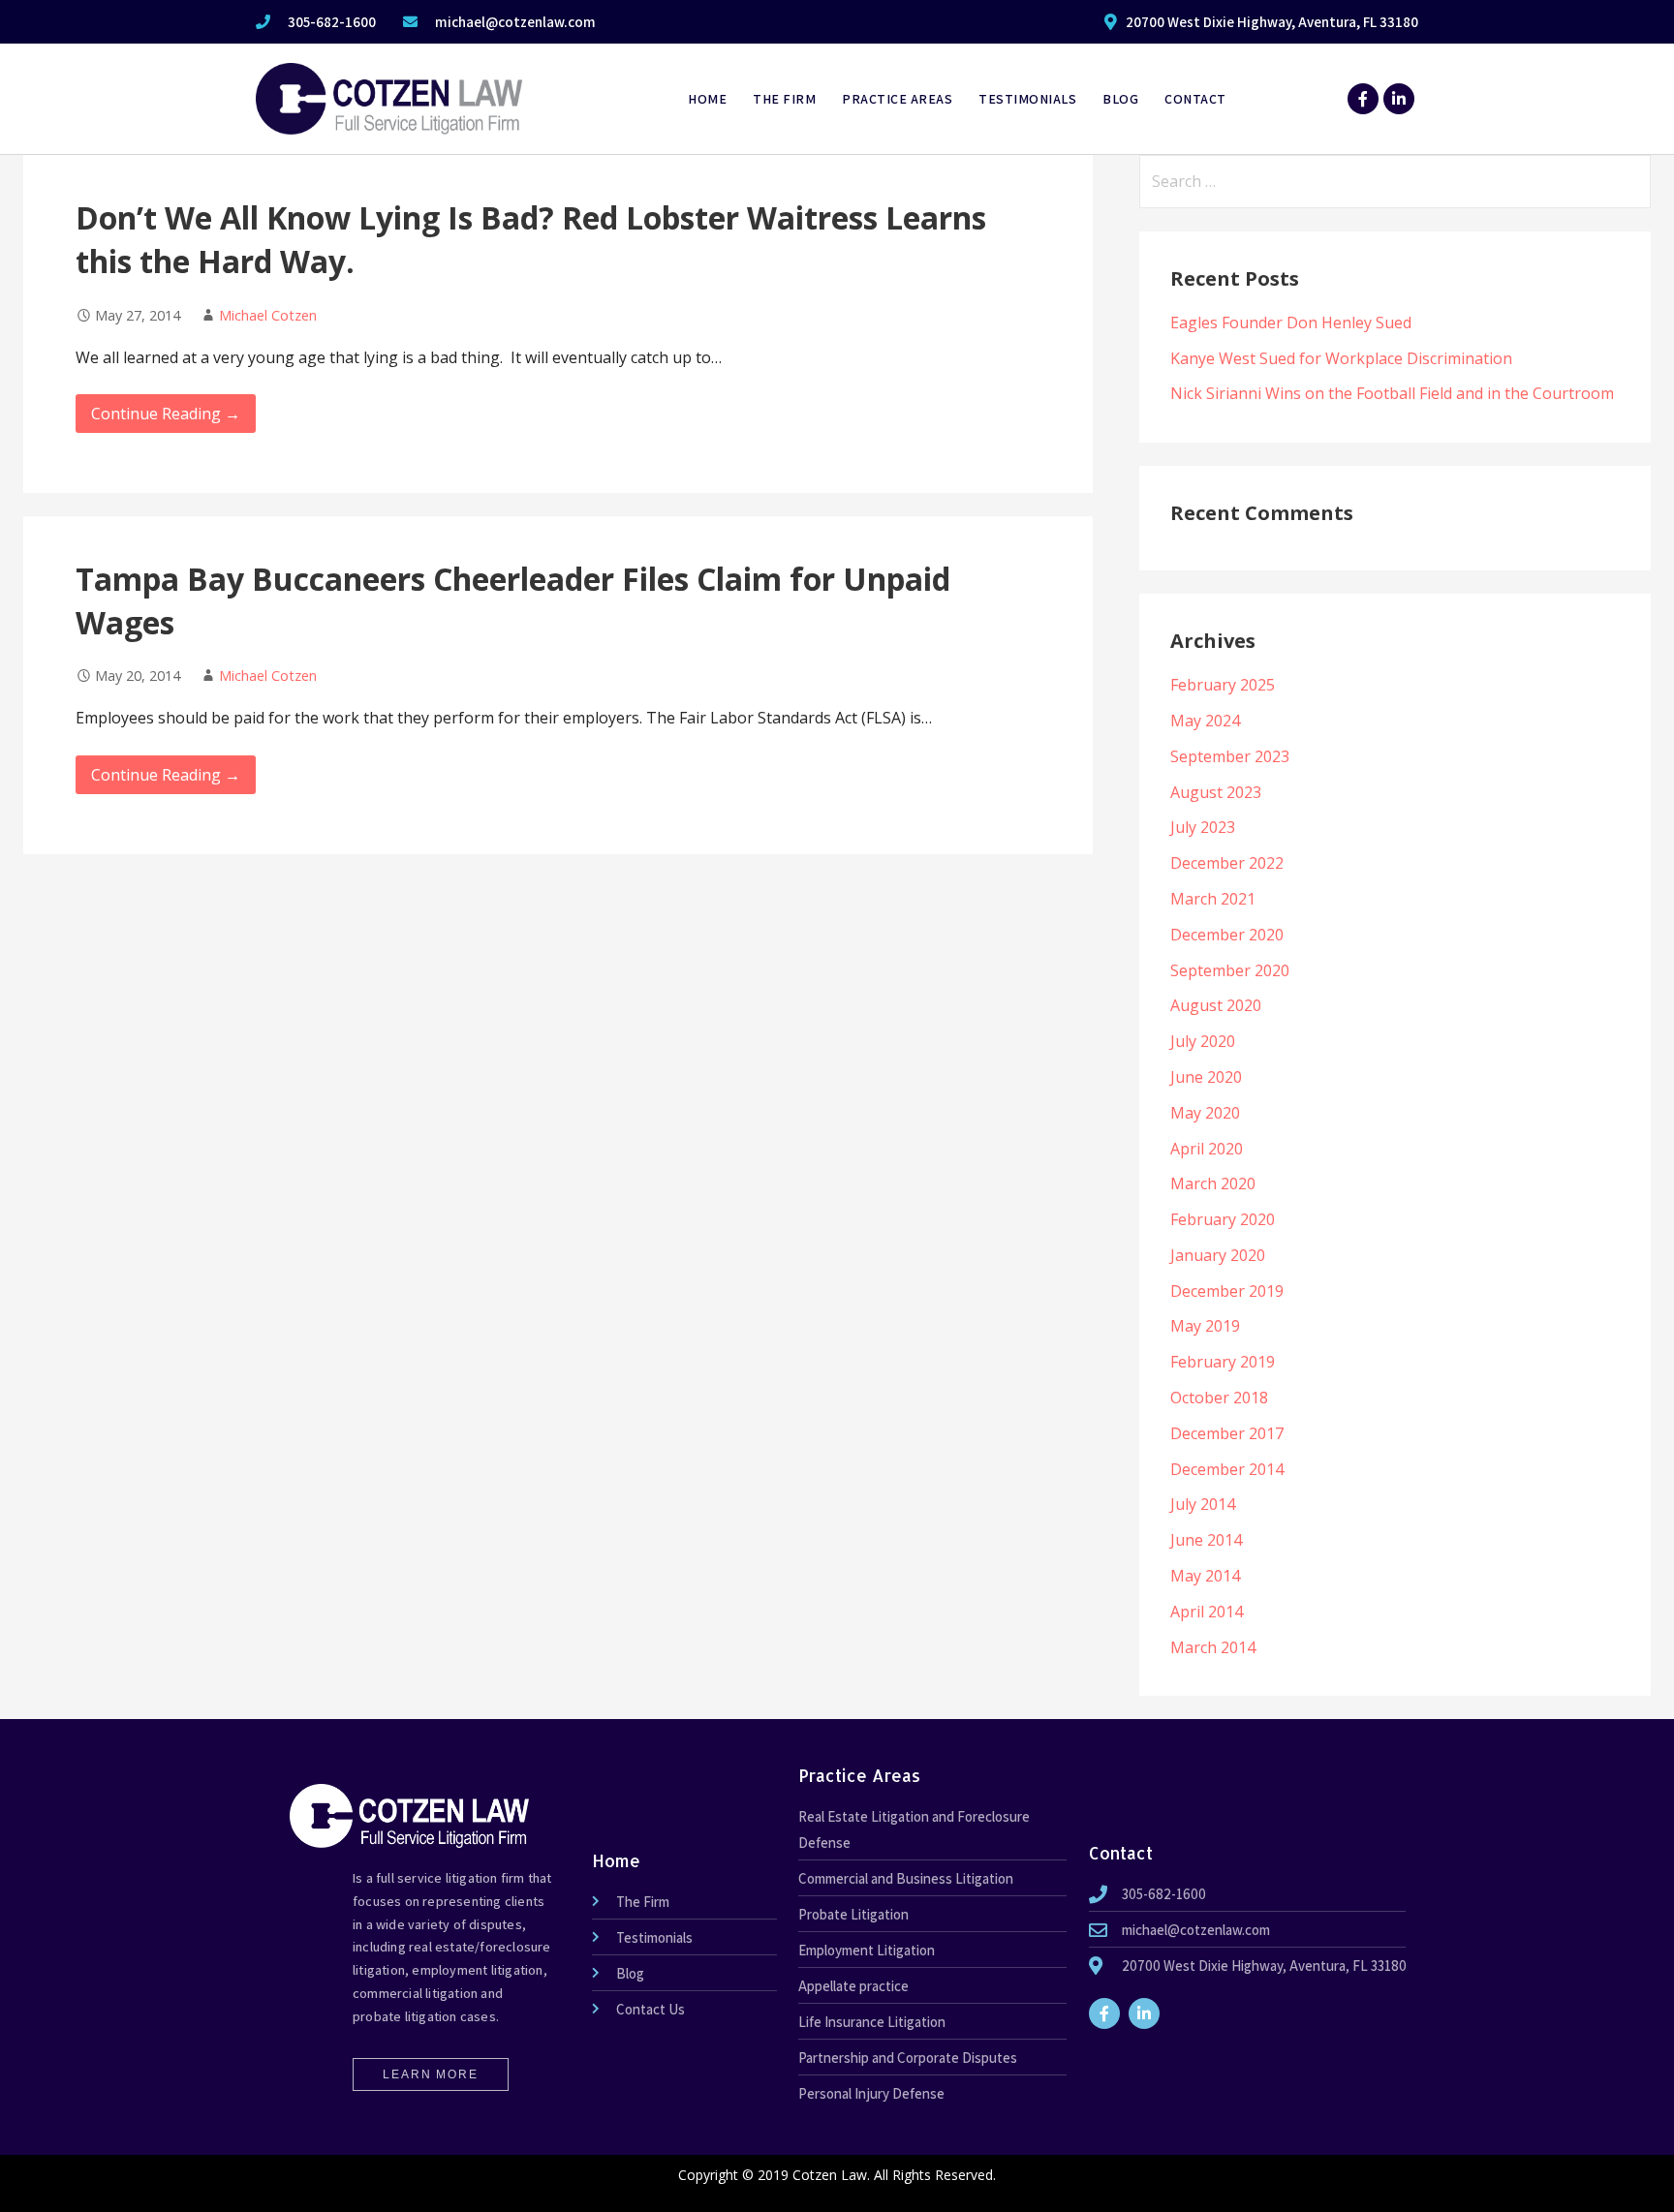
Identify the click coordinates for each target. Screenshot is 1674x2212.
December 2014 (1227, 1469)
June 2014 (1206, 1540)
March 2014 (1213, 1647)
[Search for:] (1395, 181)
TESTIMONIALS (1027, 99)
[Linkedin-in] (1399, 99)
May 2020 (1205, 1113)
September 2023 (1230, 756)
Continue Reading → (166, 414)
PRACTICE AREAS (897, 99)
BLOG (1120, 99)
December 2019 (1227, 1291)
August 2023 (1216, 792)
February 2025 (1223, 685)
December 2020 (1227, 935)
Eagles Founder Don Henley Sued (1291, 323)
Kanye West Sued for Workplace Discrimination (1341, 358)
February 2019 (1223, 1362)
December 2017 (1227, 1433)
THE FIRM (784, 99)
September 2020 (1230, 970)
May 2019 (1205, 1326)
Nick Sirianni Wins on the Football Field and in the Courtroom (1392, 393)
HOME (707, 99)
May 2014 (1205, 1576)
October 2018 (1219, 1398)
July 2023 (1203, 827)
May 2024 (1205, 721)
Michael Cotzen (268, 315)
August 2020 (1216, 1005)
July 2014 (1203, 1504)
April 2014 (1207, 1612)
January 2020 (1218, 1255)
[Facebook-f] (1363, 99)
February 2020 (1223, 1219)
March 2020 (1213, 1183)
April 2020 (1207, 1149)
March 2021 (1213, 899)
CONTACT (1195, 99)
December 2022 (1227, 863)
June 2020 (1206, 1077)
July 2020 (1203, 1041)
